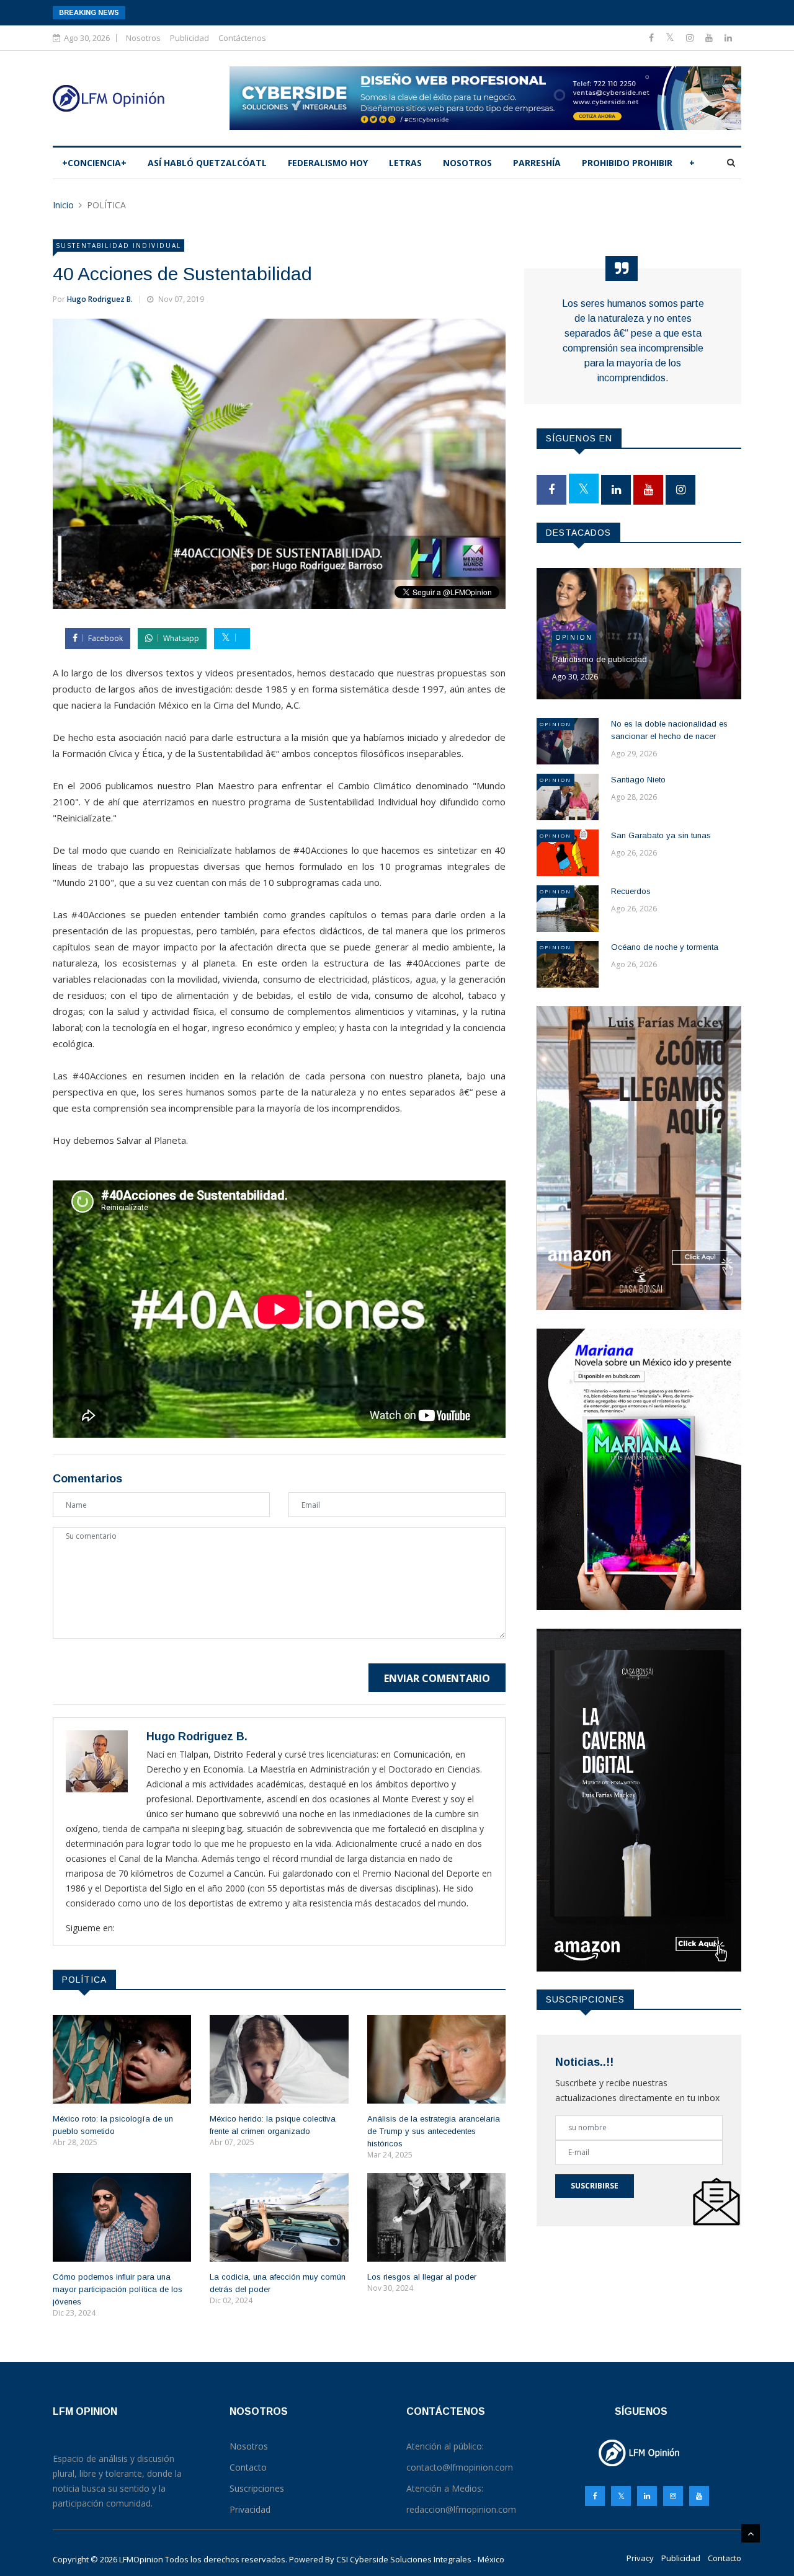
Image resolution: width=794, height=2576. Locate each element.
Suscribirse (595, 2186)
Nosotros (143, 38)
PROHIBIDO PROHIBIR (627, 163)
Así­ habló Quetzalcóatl (207, 163)
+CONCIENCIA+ (94, 163)
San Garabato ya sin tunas (661, 835)
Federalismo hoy (328, 163)
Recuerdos (631, 891)
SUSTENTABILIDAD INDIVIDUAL (118, 246)
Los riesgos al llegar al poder (422, 2277)
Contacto (725, 2558)
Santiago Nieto (638, 780)
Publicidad (190, 38)
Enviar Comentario (437, 1678)
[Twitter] (671, 38)
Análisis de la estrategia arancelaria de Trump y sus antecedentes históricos (434, 2131)
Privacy (640, 2558)
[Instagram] (673, 2496)
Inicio (63, 205)
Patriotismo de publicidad (600, 659)
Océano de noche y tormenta (665, 947)
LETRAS (405, 163)
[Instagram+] (691, 38)
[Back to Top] (751, 2533)
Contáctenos (242, 38)
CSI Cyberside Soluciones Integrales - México (420, 2559)
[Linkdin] (728, 38)
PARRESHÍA (537, 163)
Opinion (574, 637)
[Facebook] (653, 38)
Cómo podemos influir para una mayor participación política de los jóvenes (118, 2289)
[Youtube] (710, 38)
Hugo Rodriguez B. (100, 299)
